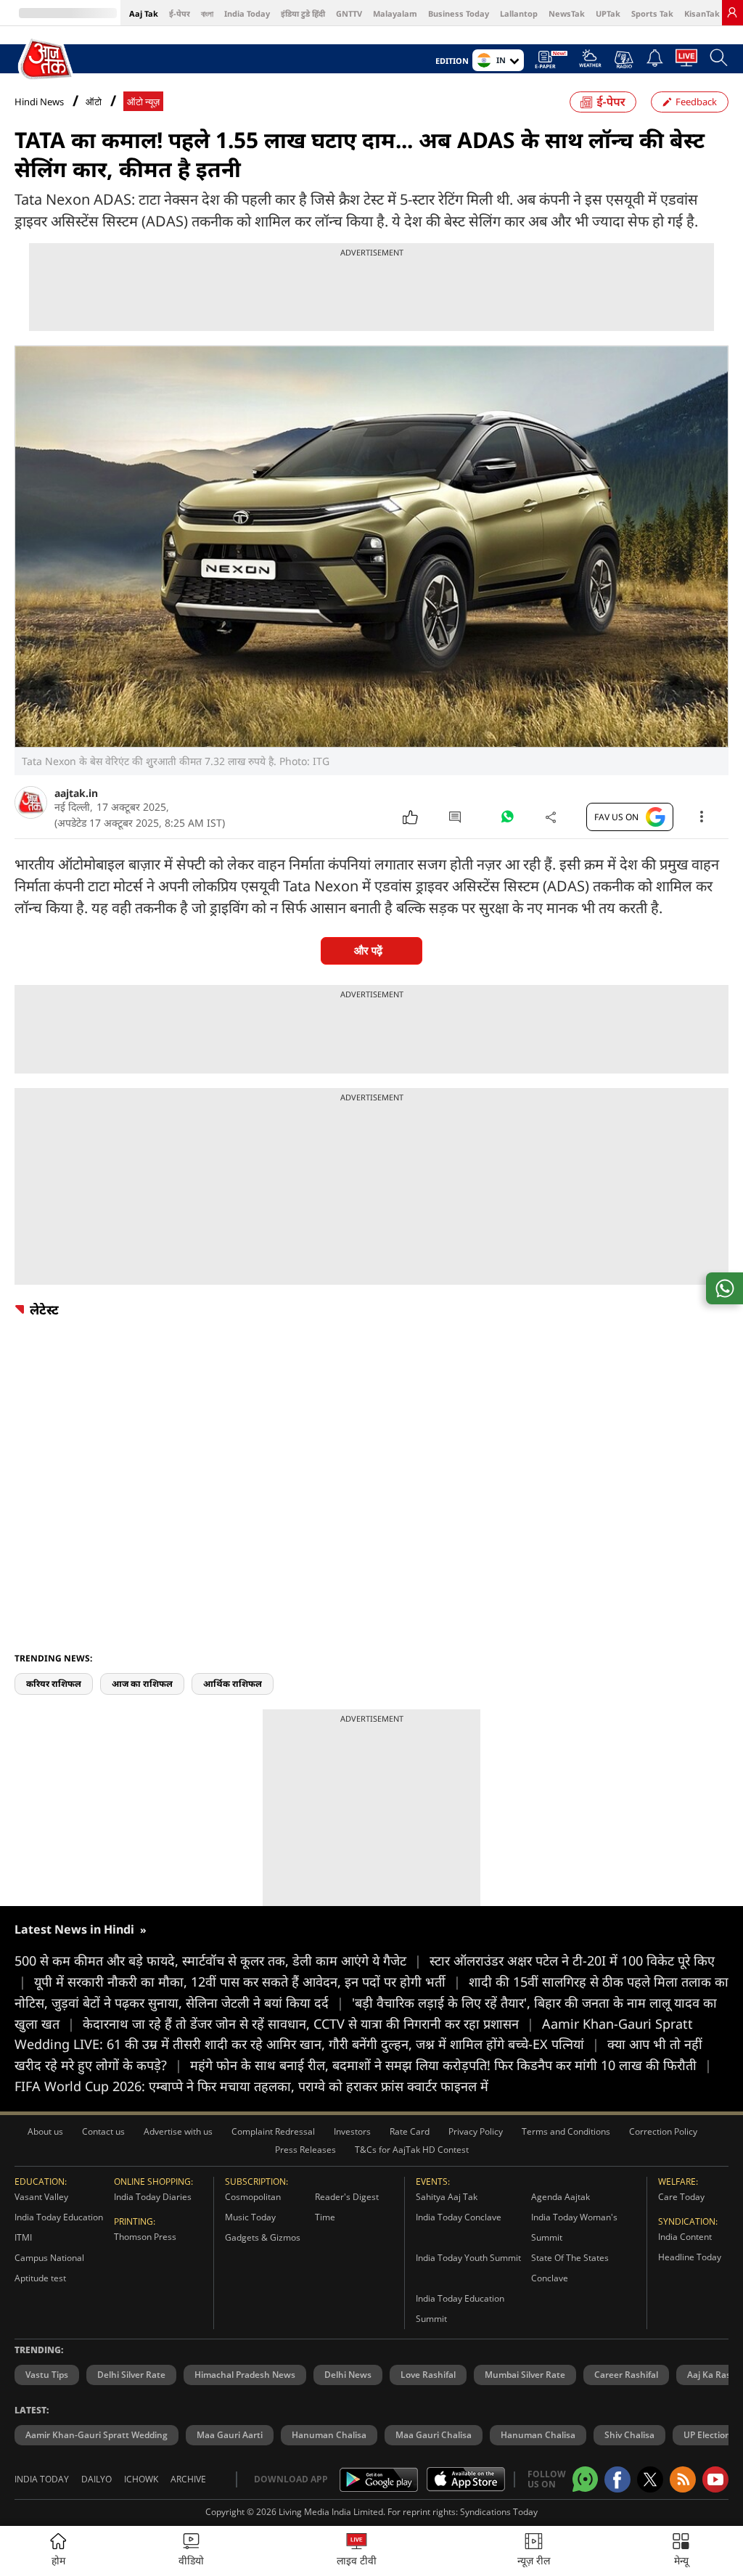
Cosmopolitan (253, 2197)
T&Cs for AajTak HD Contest (412, 2150)
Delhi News (348, 2375)
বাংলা (207, 13)
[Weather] (590, 62)
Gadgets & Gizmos (263, 2237)
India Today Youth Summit (468, 2258)
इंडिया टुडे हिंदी (303, 13)
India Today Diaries (153, 2197)
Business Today (459, 13)
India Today (247, 13)
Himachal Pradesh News (245, 2375)
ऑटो (94, 102)
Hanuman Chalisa (329, 2435)
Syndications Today (499, 2512)
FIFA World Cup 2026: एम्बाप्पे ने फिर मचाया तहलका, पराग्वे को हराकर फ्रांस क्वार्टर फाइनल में (251, 2086)
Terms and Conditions (566, 2131)
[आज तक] (47, 60)
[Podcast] (624, 60)
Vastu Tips (47, 2375)
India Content (685, 2237)
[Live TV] (686, 62)
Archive (188, 2479)
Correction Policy (663, 2131)
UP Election (707, 2435)
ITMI (23, 2237)
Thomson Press (145, 2237)
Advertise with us (178, 2131)
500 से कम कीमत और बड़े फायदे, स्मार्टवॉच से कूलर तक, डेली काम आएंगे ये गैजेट (218, 1960)
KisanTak (702, 13)
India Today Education (59, 2217)
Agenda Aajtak (561, 2197)
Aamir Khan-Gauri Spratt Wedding (97, 2435)
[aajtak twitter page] (650, 2479)
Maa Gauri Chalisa (434, 2435)
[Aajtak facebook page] (617, 2479)
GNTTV (349, 13)
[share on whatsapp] (724, 1288)
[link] (732, 12)
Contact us (103, 2131)
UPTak (608, 13)
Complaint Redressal (273, 2131)
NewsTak (567, 13)
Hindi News (39, 102)
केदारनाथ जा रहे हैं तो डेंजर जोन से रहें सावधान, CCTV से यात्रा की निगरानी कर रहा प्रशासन (308, 2024)
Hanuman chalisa (538, 2435)
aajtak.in (76, 793)
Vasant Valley (41, 2197)
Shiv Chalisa (629, 2435)
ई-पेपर (180, 13)
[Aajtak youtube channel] (715, 2479)
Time (325, 2217)
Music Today (250, 2217)
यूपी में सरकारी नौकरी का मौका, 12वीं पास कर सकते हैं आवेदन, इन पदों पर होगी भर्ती (247, 1982)
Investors (352, 2131)
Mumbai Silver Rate (525, 2375)
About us (45, 2131)
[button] (681, 2551)
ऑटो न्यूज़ (143, 102)
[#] (507, 820)
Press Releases (305, 2150)
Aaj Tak (144, 13)
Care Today (681, 2197)
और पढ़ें (368, 950)
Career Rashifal (626, 2375)
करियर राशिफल (54, 1684)
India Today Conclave (459, 2217)
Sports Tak (652, 13)
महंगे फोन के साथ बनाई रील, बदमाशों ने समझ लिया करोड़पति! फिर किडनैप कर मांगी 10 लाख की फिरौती (451, 2065)
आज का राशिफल (142, 1684)
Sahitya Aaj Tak (447, 2197)
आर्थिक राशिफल (233, 1684)
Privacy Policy (476, 2131)
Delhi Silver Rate (131, 2375)
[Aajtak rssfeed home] (683, 2479)
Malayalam (395, 13)
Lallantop (519, 13)
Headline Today (690, 2257)
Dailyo (97, 2479)
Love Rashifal (428, 2375)
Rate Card (410, 2131)
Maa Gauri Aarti (230, 2435)
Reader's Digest (347, 2197)
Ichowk (141, 2479)
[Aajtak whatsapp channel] (585, 2479)
